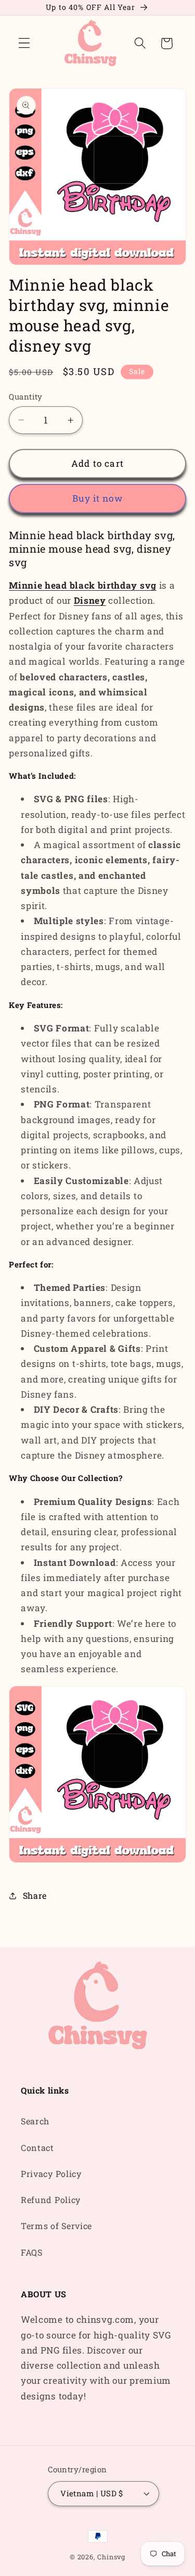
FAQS (32, 2252)
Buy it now (97, 498)
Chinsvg (111, 2557)
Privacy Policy (51, 2174)
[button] (24, 43)
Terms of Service (56, 2226)
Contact (37, 2148)
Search (35, 2121)
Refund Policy (51, 2200)
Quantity (26, 396)
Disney (90, 600)
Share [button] (35, 1895)
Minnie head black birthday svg (83, 585)
